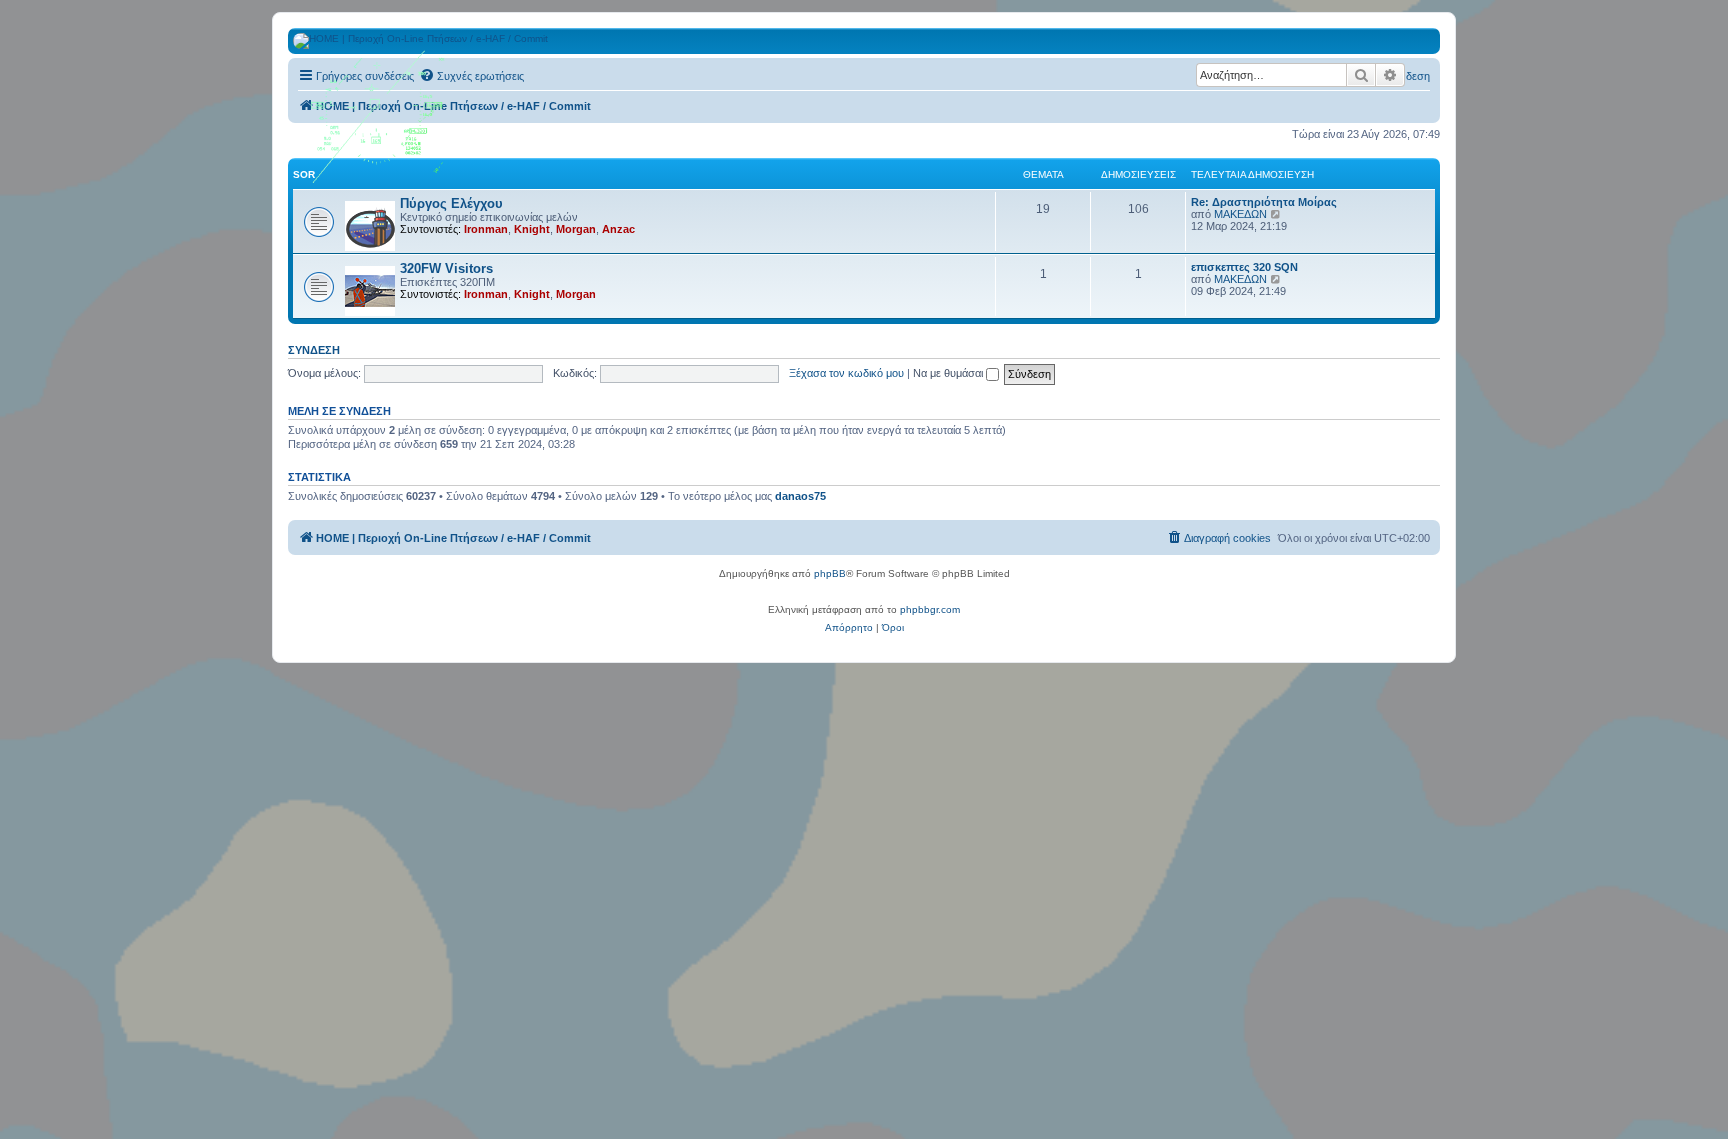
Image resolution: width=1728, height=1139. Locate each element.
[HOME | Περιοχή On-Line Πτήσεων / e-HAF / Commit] (379, 124)
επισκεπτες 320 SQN (1244, 267)
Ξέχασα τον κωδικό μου (846, 373)
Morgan (576, 229)
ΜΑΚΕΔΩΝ (1240, 214)
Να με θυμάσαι (949, 373)
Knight (532, 229)
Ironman (486, 229)
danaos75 (800, 496)
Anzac (618, 229)
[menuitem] (471, 76)
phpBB (830, 573)
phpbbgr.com (930, 609)
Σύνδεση (314, 350)
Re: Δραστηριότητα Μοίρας (1264, 202)
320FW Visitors (446, 268)
